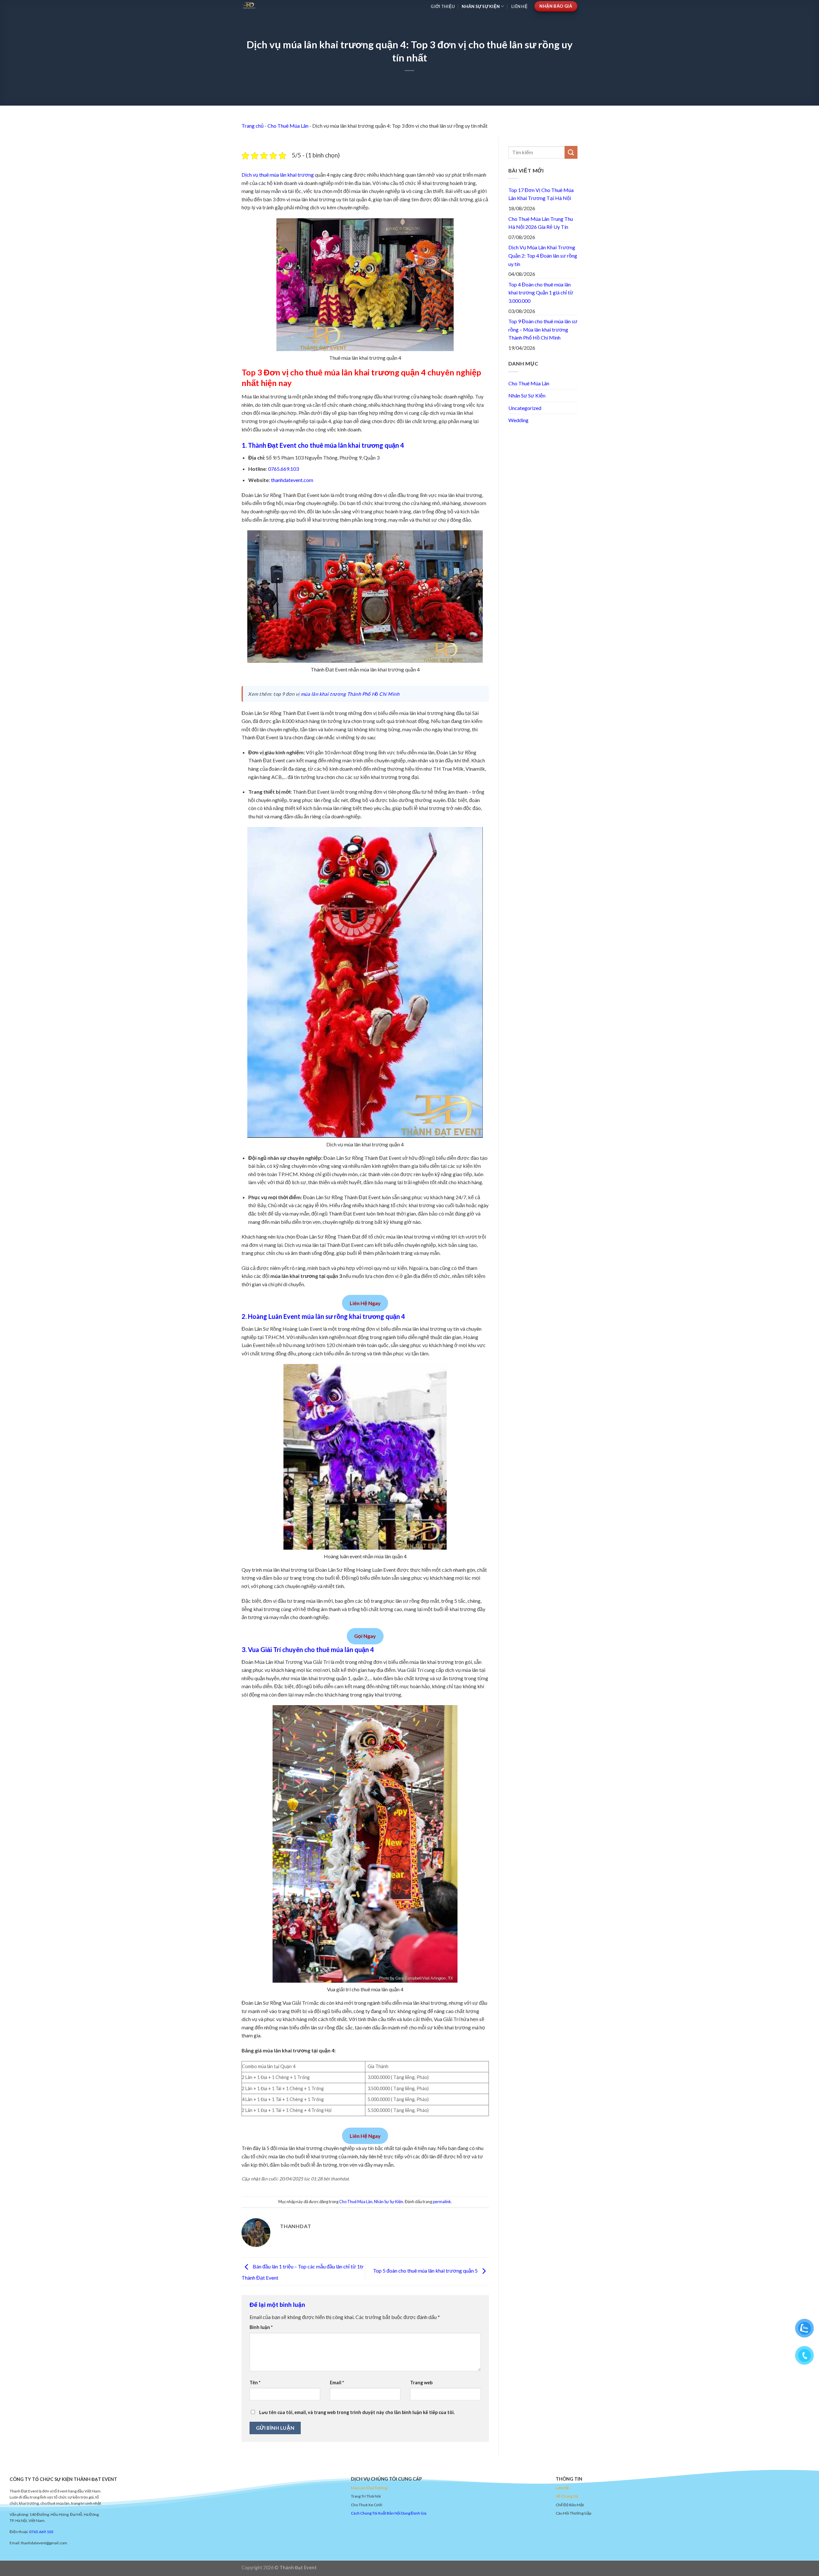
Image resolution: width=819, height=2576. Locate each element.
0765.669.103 (283, 469)
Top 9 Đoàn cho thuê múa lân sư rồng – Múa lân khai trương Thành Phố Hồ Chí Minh (543, 329)
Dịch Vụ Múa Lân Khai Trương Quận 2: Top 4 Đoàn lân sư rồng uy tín (543, 255)
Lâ (361, 2488)
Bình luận (261, 2327)
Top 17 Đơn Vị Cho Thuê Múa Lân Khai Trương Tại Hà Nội (541, 194)
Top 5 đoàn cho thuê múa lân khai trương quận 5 (426, 2271)
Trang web (421, 2383)
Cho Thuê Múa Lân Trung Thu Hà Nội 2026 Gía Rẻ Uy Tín (541, 223)
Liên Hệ (519, 6)
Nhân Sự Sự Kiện (481, 6)
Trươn (379, 2488)
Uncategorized (525, 408)
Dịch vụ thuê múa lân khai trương (278, 175)
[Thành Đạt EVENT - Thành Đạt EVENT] (292, 5)
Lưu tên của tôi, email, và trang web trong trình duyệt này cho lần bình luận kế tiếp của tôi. (357, 2412)
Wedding (518, 420)
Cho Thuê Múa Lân (288, 126)
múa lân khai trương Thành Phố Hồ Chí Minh (350, 694)
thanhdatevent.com (292, 480)
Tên (255, 2383)
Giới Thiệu (443, 6)
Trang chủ (253, 126)
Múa (355, 2488)
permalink (442, 2202)
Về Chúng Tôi (567, 2496)
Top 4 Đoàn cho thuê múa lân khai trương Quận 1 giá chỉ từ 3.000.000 (541, 293)
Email (337, 2383)
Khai (370, 2488)
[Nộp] (571, 152)
